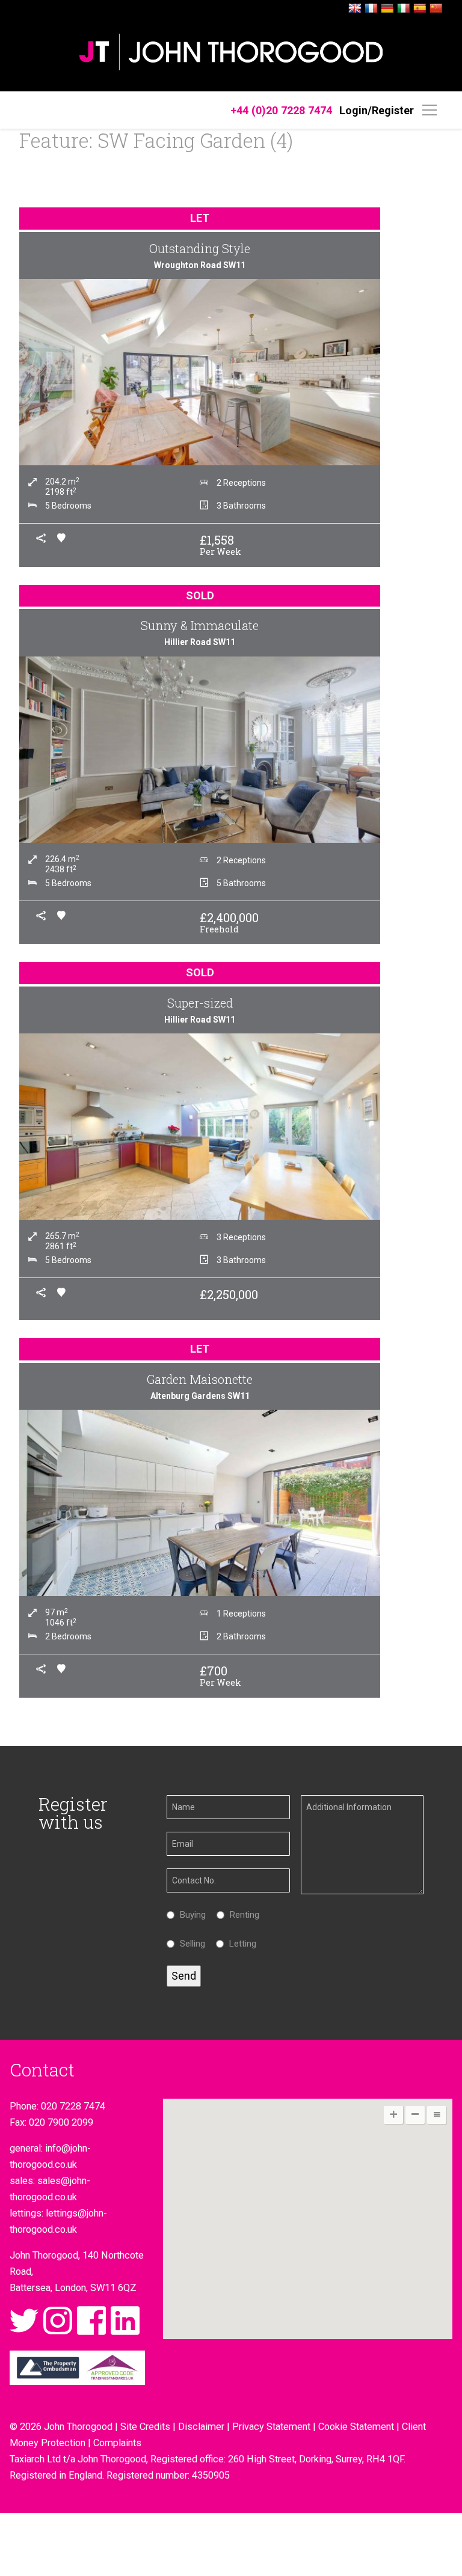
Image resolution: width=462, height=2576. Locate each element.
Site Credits (145, 2427)
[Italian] (404, 9)
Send (184, 1976)
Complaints (117, 2443)
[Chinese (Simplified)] (436, 9)
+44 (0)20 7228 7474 (281, 110)
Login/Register (377, 110)
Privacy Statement (271, 2427)
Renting (242, 1915)
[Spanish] (420, 9)
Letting (240, 1944)
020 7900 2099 (61, 2122)
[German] (387, 9)
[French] (371, 9)
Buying (190, 1915)
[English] (355, 9)
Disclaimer (201, 2427)
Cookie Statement (356, 2427)
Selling (189, 1944)
